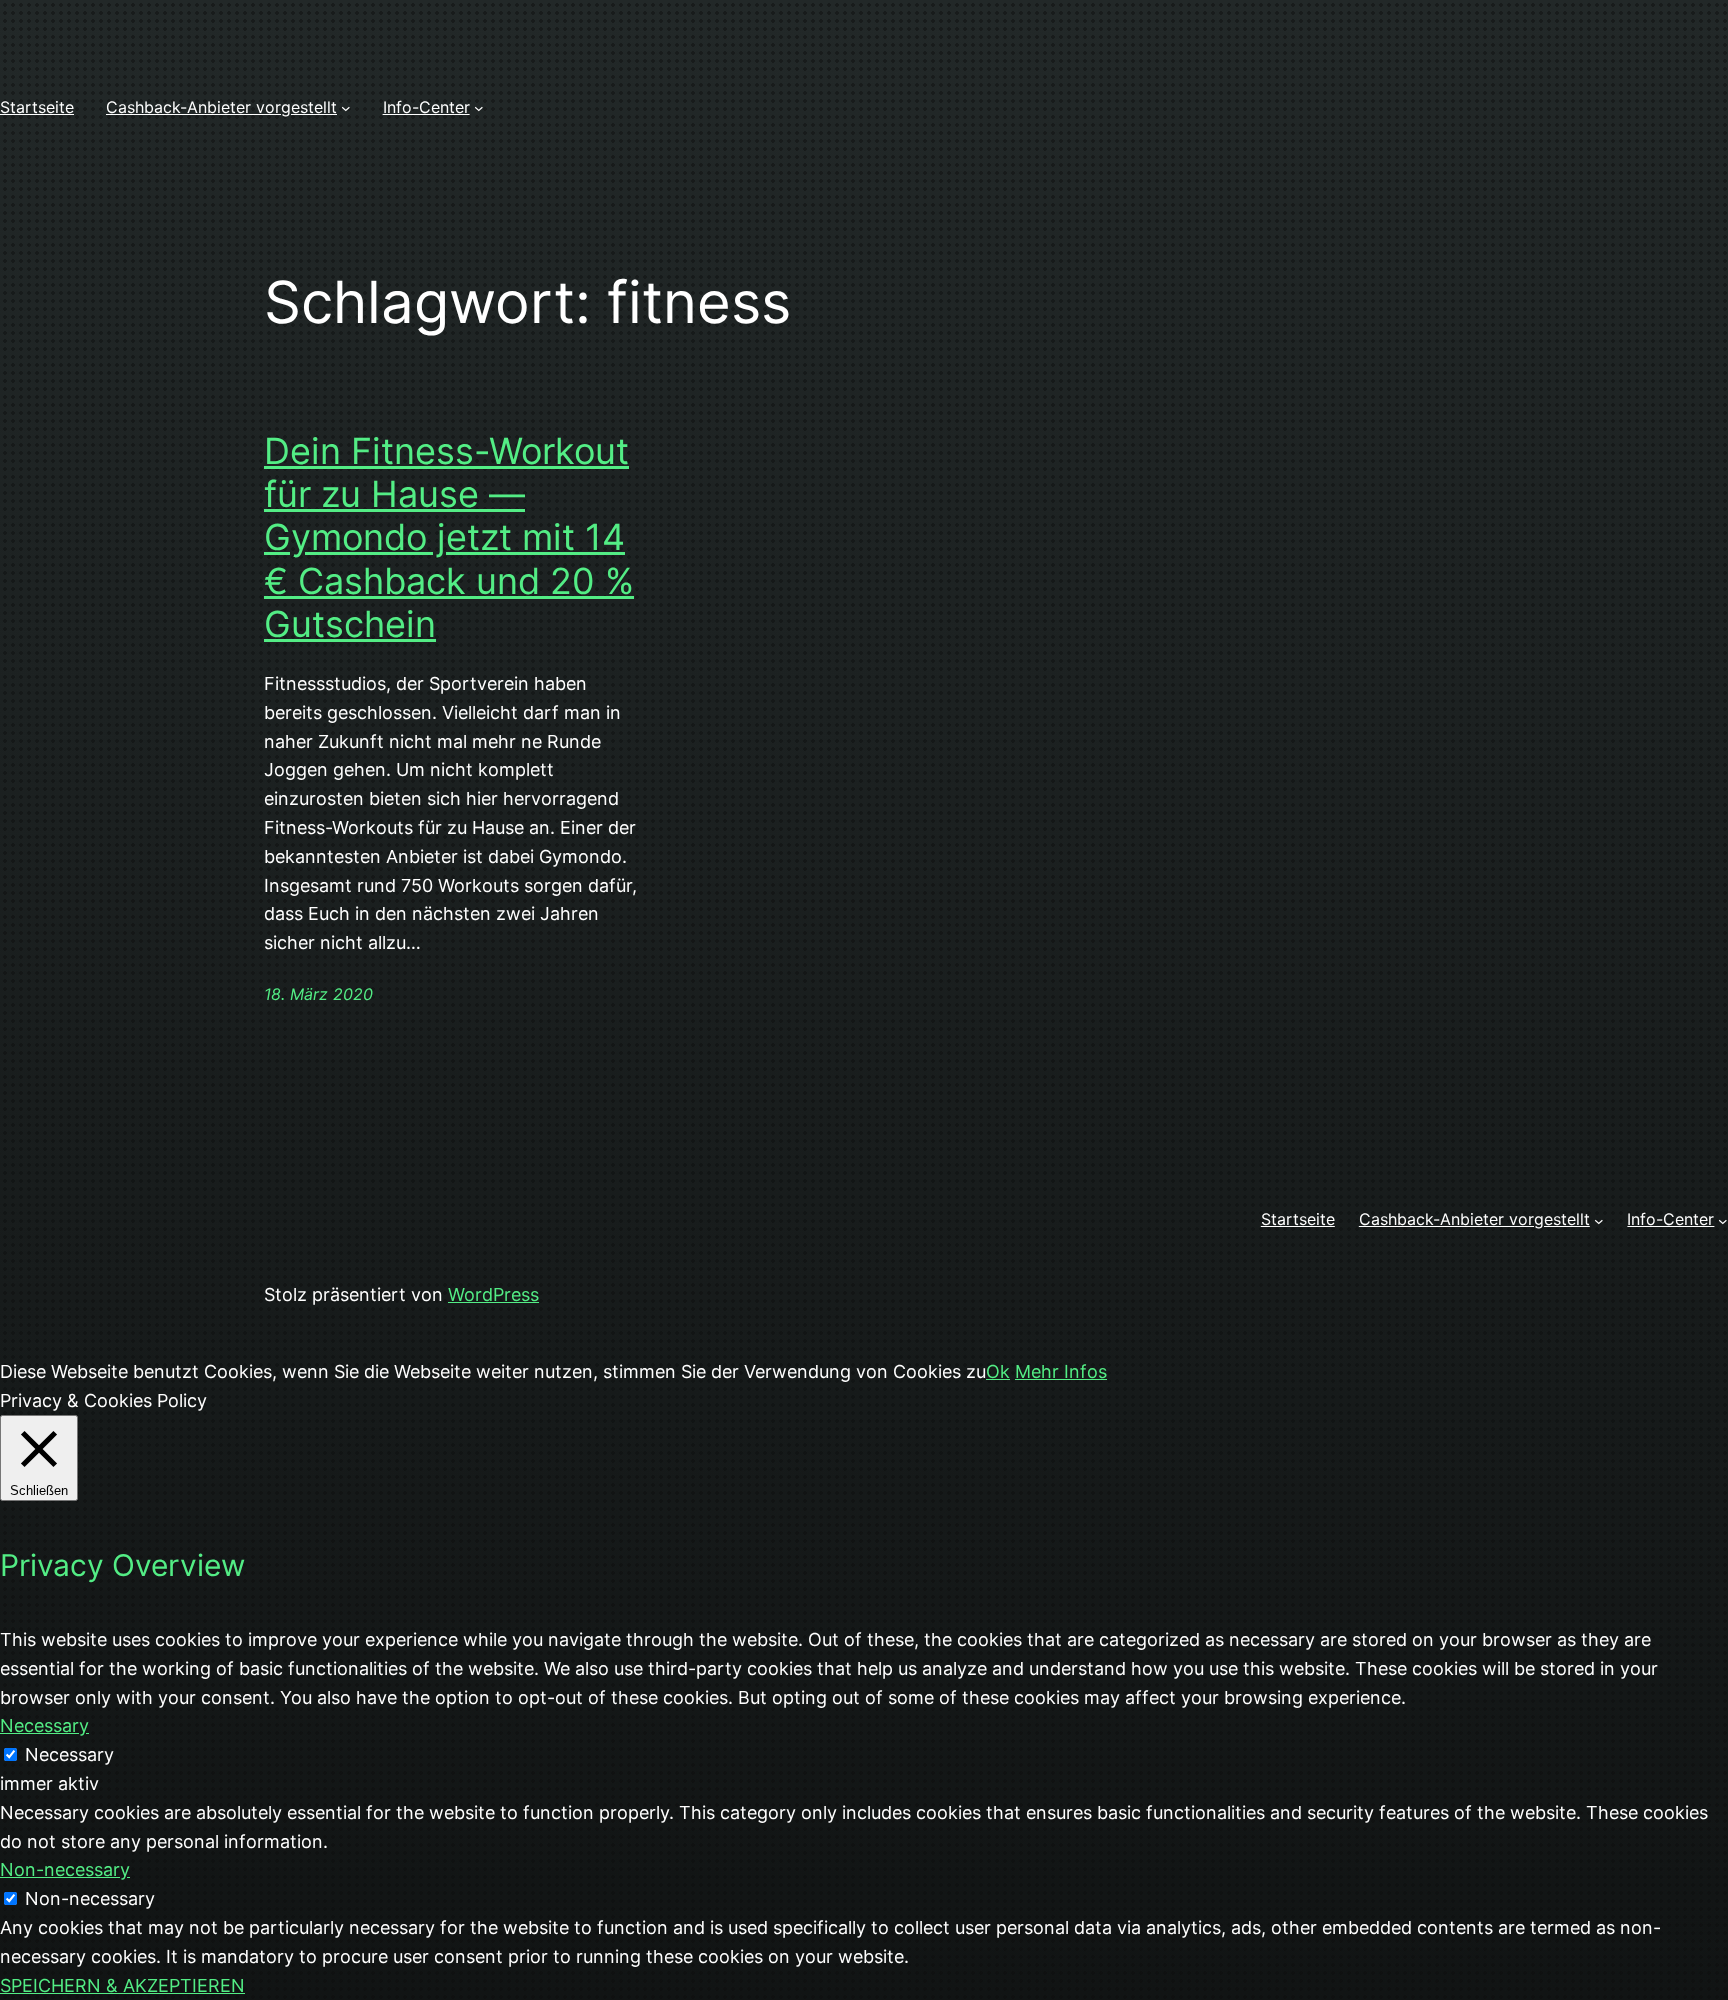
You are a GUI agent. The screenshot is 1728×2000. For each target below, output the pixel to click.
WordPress (493, 1294)
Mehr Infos (1061, 1371)
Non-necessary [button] (65, 1869)
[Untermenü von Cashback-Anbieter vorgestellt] (346, 108)
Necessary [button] (44, 1725)
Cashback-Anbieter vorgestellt (221, 107)
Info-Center (426, 107)
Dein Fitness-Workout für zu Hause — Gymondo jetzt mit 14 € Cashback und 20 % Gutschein (449, 538)
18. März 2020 (318, 994)
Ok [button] (998, 1371)
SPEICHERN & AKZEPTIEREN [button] (122, 1985)
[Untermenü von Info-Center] (479, 108)
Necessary (69, 1754)
